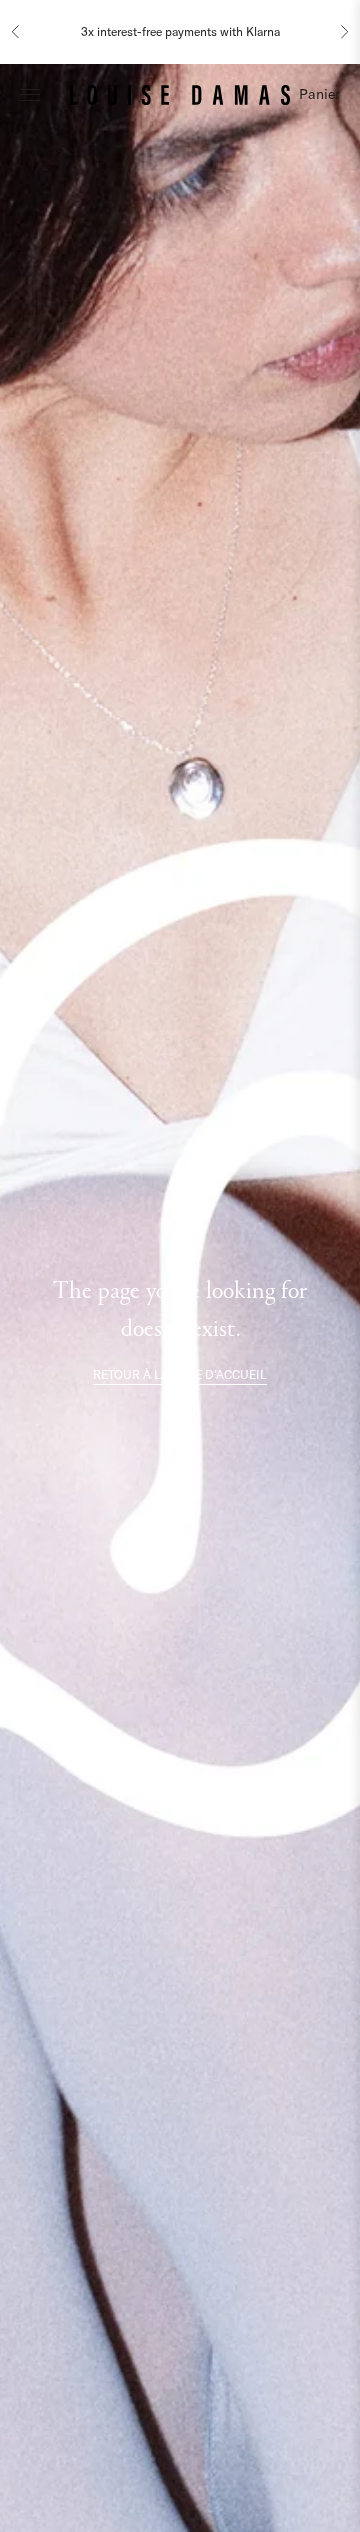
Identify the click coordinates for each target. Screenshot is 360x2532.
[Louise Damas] (180, 94)
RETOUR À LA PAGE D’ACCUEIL (180, 1374)
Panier (319, 94)
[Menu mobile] (30, 94)
